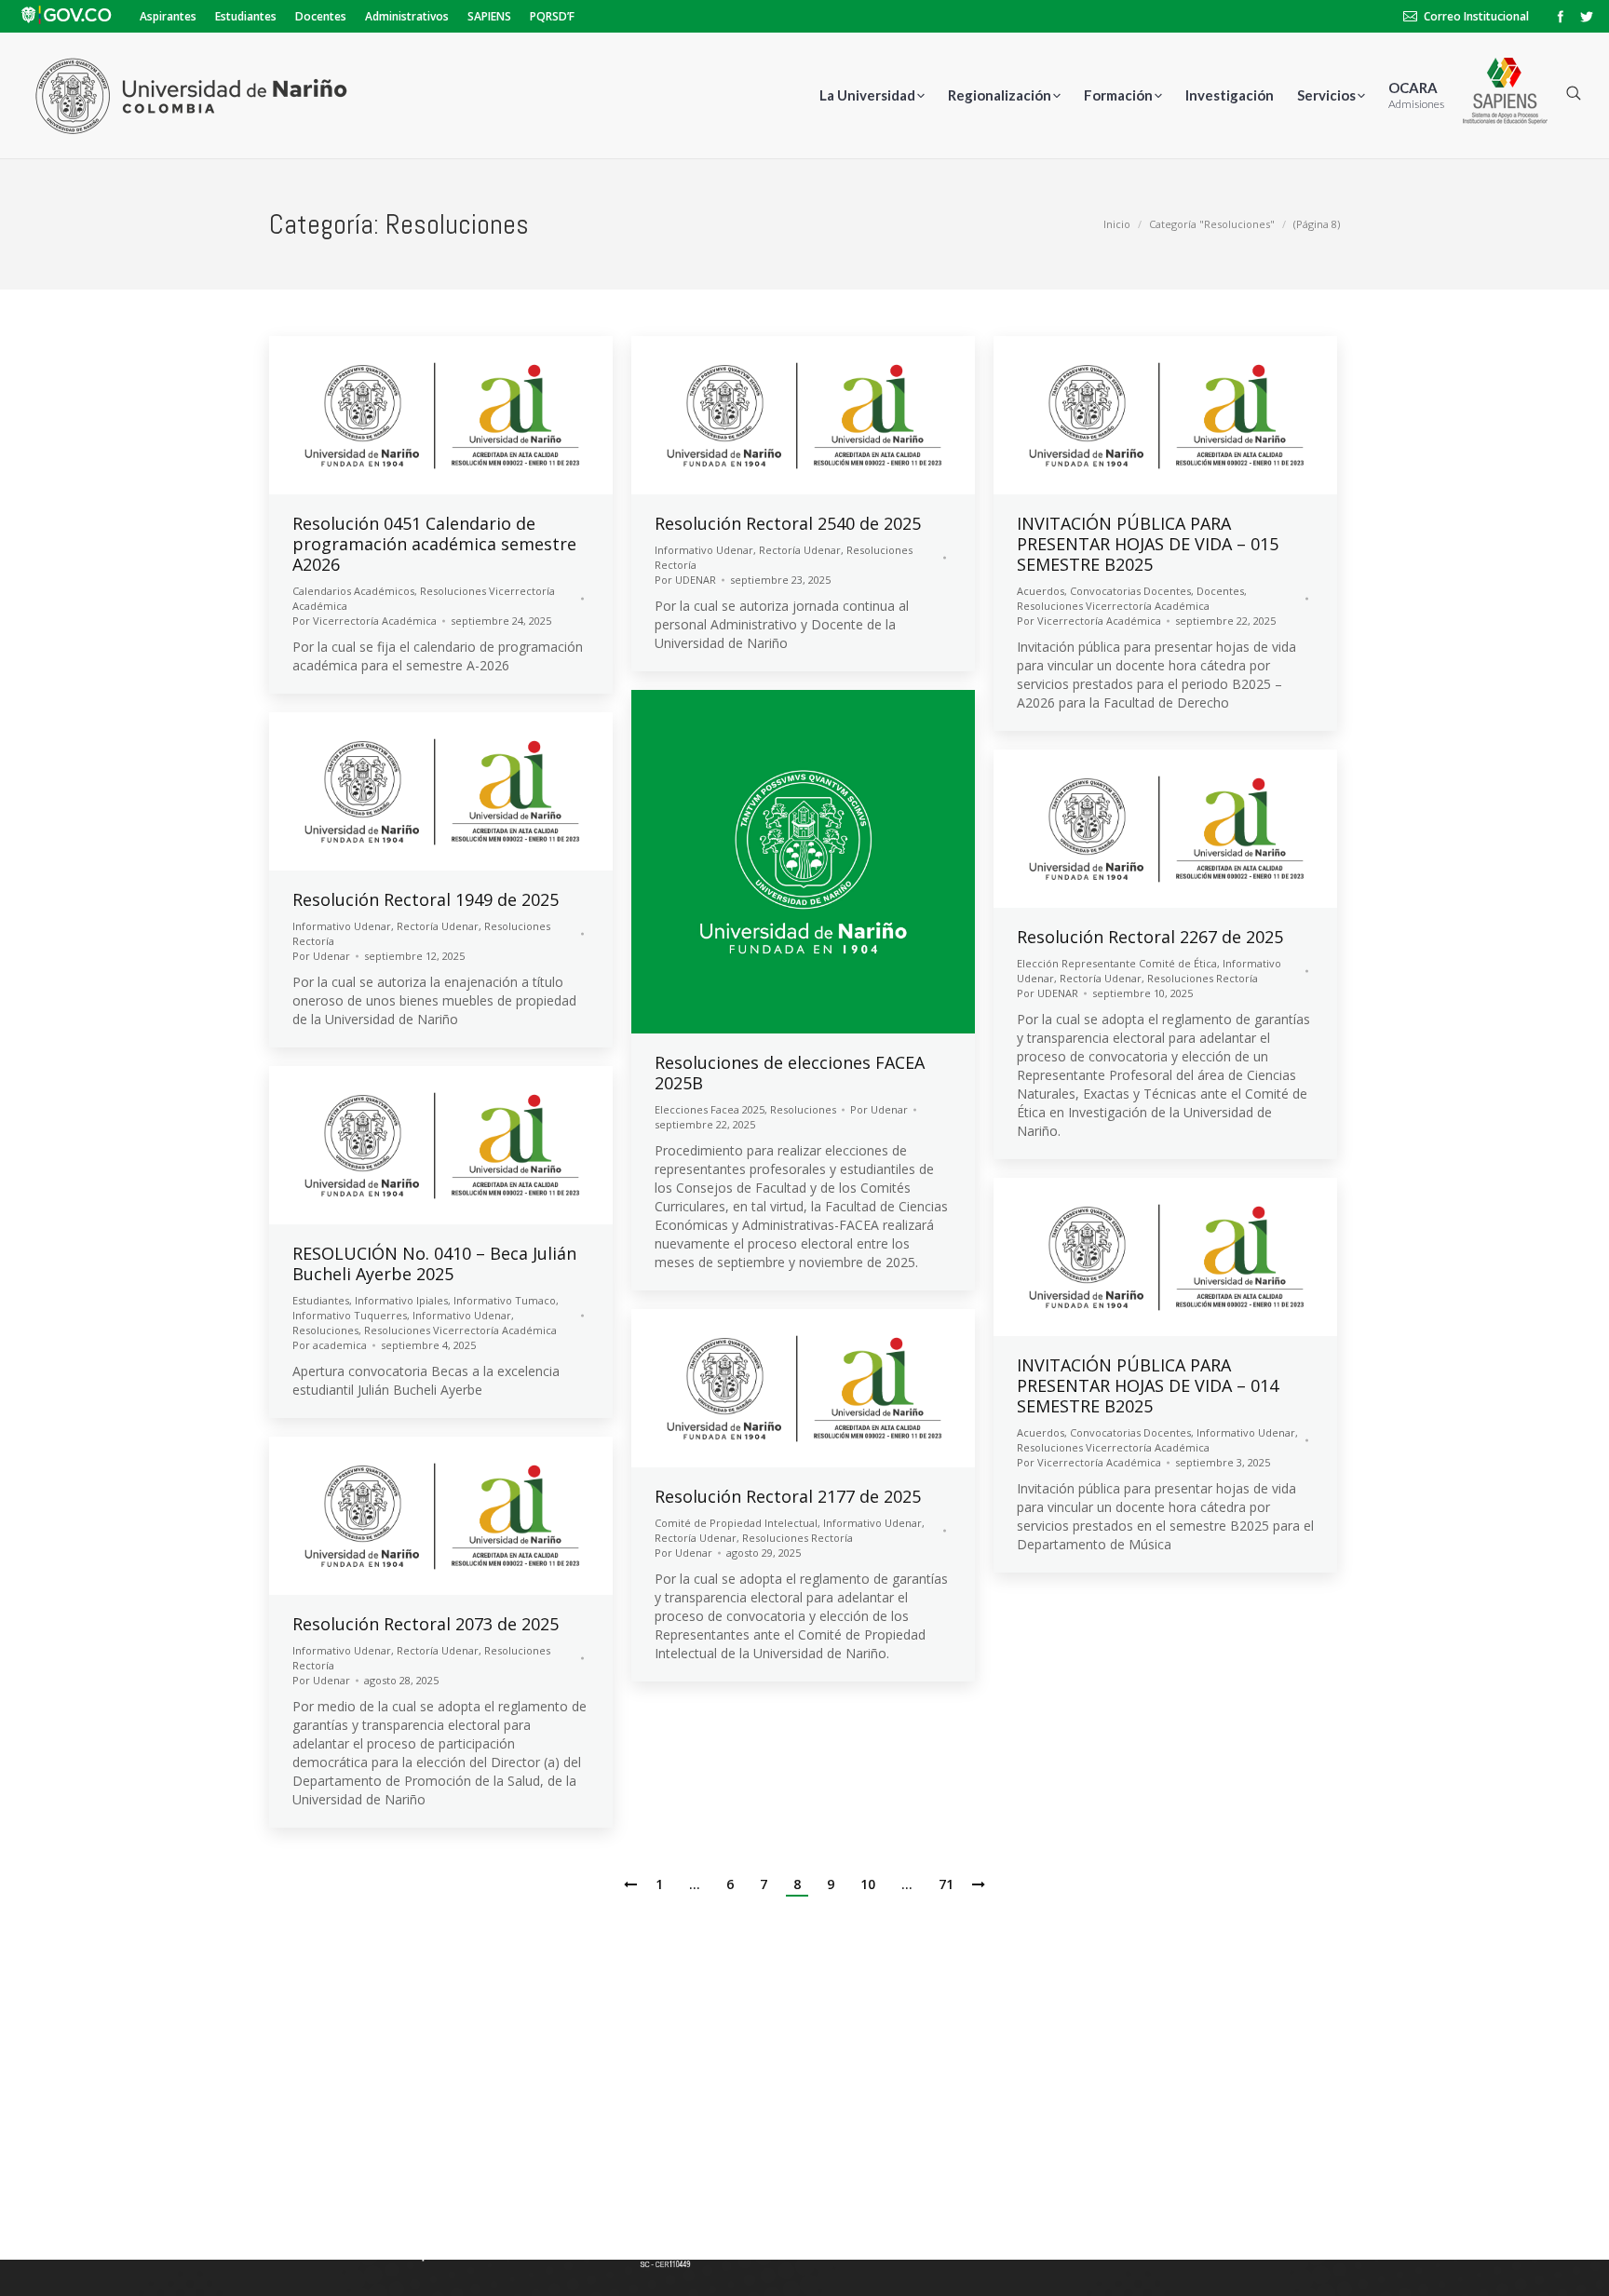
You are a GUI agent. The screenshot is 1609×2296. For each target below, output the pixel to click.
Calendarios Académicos (353, 591)
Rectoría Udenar (800, 550)
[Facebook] (1561, 17)
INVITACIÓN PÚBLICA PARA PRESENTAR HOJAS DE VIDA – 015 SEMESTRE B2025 (1148, 544)
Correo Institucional (1476, 16)
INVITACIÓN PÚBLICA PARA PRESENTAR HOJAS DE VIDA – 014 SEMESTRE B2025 (1148, 1385)
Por (365, 621)
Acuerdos (1041, 591)
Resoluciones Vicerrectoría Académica (1113, 606)
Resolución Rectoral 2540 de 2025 (788, 523)
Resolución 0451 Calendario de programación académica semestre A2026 (434, 544)
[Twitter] (1587, 17)
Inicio (1117, 224)
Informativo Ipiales (401, 1300)
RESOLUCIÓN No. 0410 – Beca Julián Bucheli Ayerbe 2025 (434, 1263)
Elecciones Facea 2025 (710, 1109)
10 (868, 1884)
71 (946, 1884)
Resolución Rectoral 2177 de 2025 (788, 1496)
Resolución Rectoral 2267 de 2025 (1150, 937)
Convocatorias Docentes (1130, 591)
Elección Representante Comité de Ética (1117, 963)
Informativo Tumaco (505, 1300)
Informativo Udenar (704, 550)
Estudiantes (321, 1300)
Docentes (1220, 591)
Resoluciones (803, 1109)
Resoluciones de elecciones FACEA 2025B (790, 1073)
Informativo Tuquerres (350, 1315)
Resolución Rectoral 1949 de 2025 (426, 899)
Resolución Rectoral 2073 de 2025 (426, 1624)
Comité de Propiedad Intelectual (736, 1523)
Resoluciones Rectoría (1203, 978)
